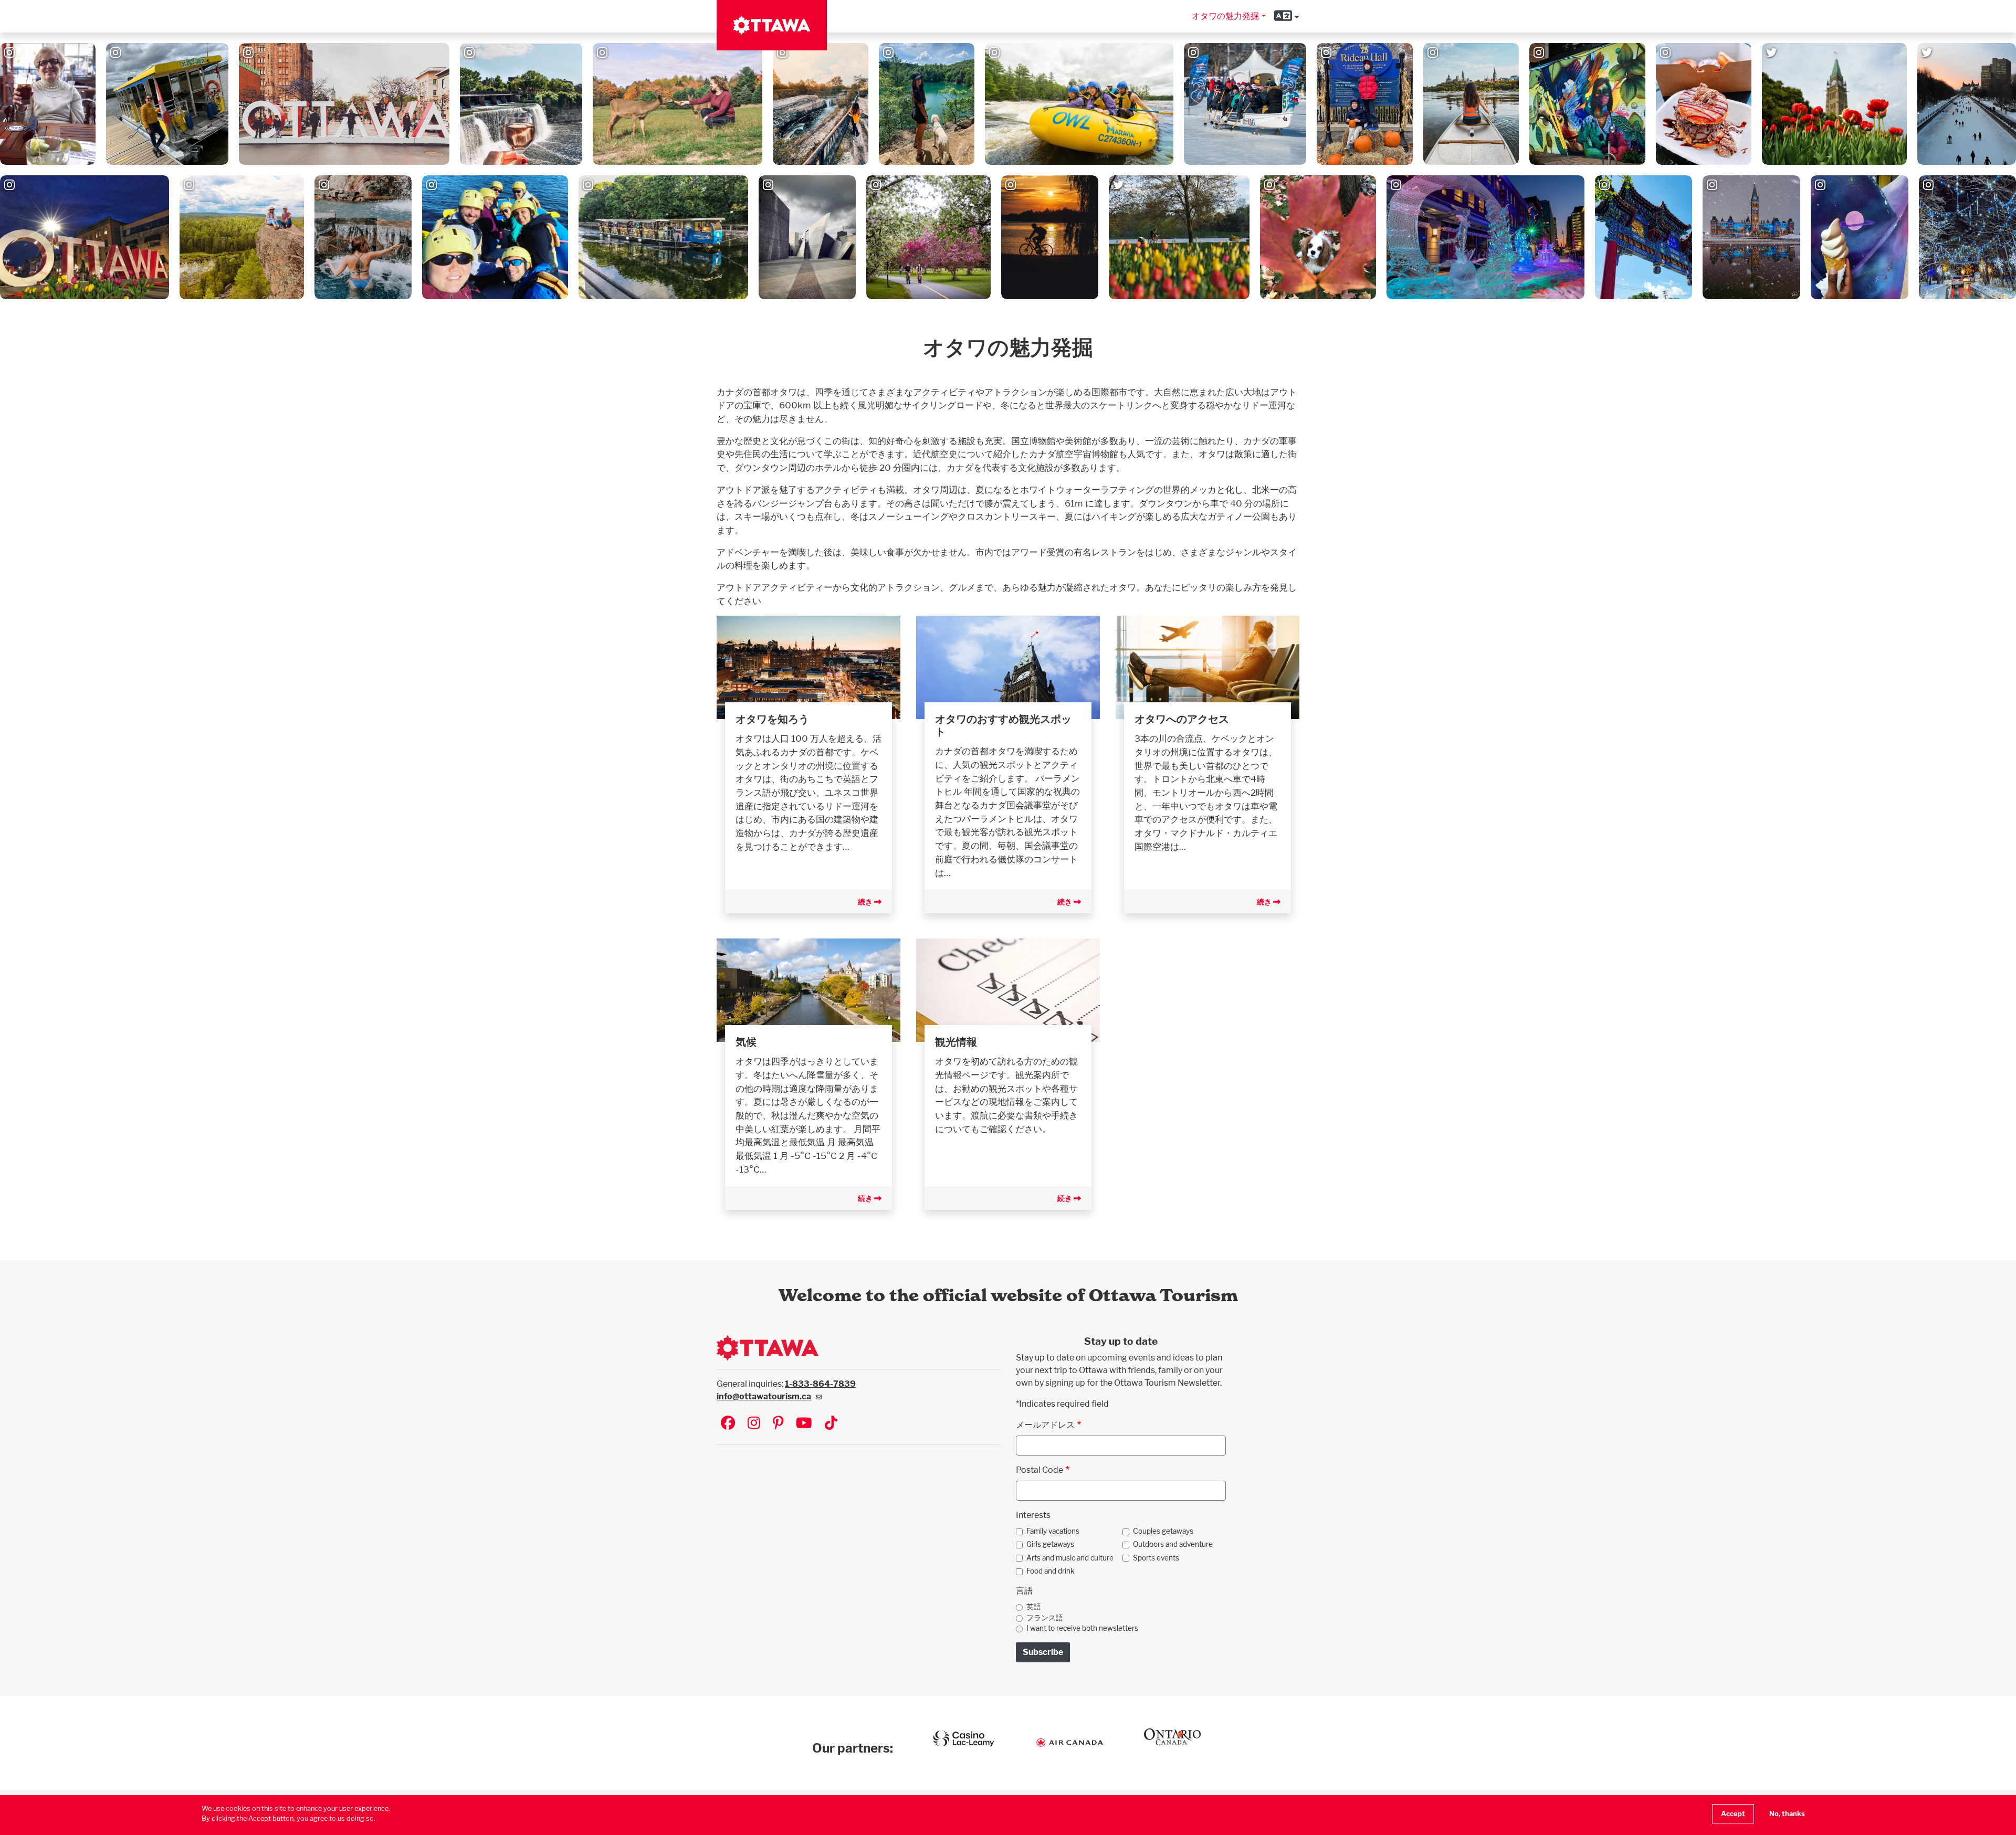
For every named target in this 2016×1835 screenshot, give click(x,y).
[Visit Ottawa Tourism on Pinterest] (778, 1424)
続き (866, 901)
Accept (1733, 1814)
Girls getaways (1050, 1544)
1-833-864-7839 (820, 1384)
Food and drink (1051, 1571)
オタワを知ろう (772, 719)
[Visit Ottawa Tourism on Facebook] (728, 1424)
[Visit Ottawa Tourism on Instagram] (754, 1424)
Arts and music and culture (1070, 1558)
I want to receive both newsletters (1082, 1628)
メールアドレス (1045, 1425)
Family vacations (1053, 1531)
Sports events (1156, 1558)
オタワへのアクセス (1182, 719)
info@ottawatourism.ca (764, 1396)
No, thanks (1787, 1814)
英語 (1034, 1607)
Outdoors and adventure (1173, 1544)
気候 (746, 1042)
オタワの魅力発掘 (1225, 16)
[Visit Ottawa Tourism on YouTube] (804, 1424)
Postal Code (1039, 1470)
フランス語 (1045, 1618)
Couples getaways (1163, 1531)
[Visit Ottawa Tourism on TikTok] (831, 1424)
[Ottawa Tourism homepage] (772, 25)
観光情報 (956, 1042)
